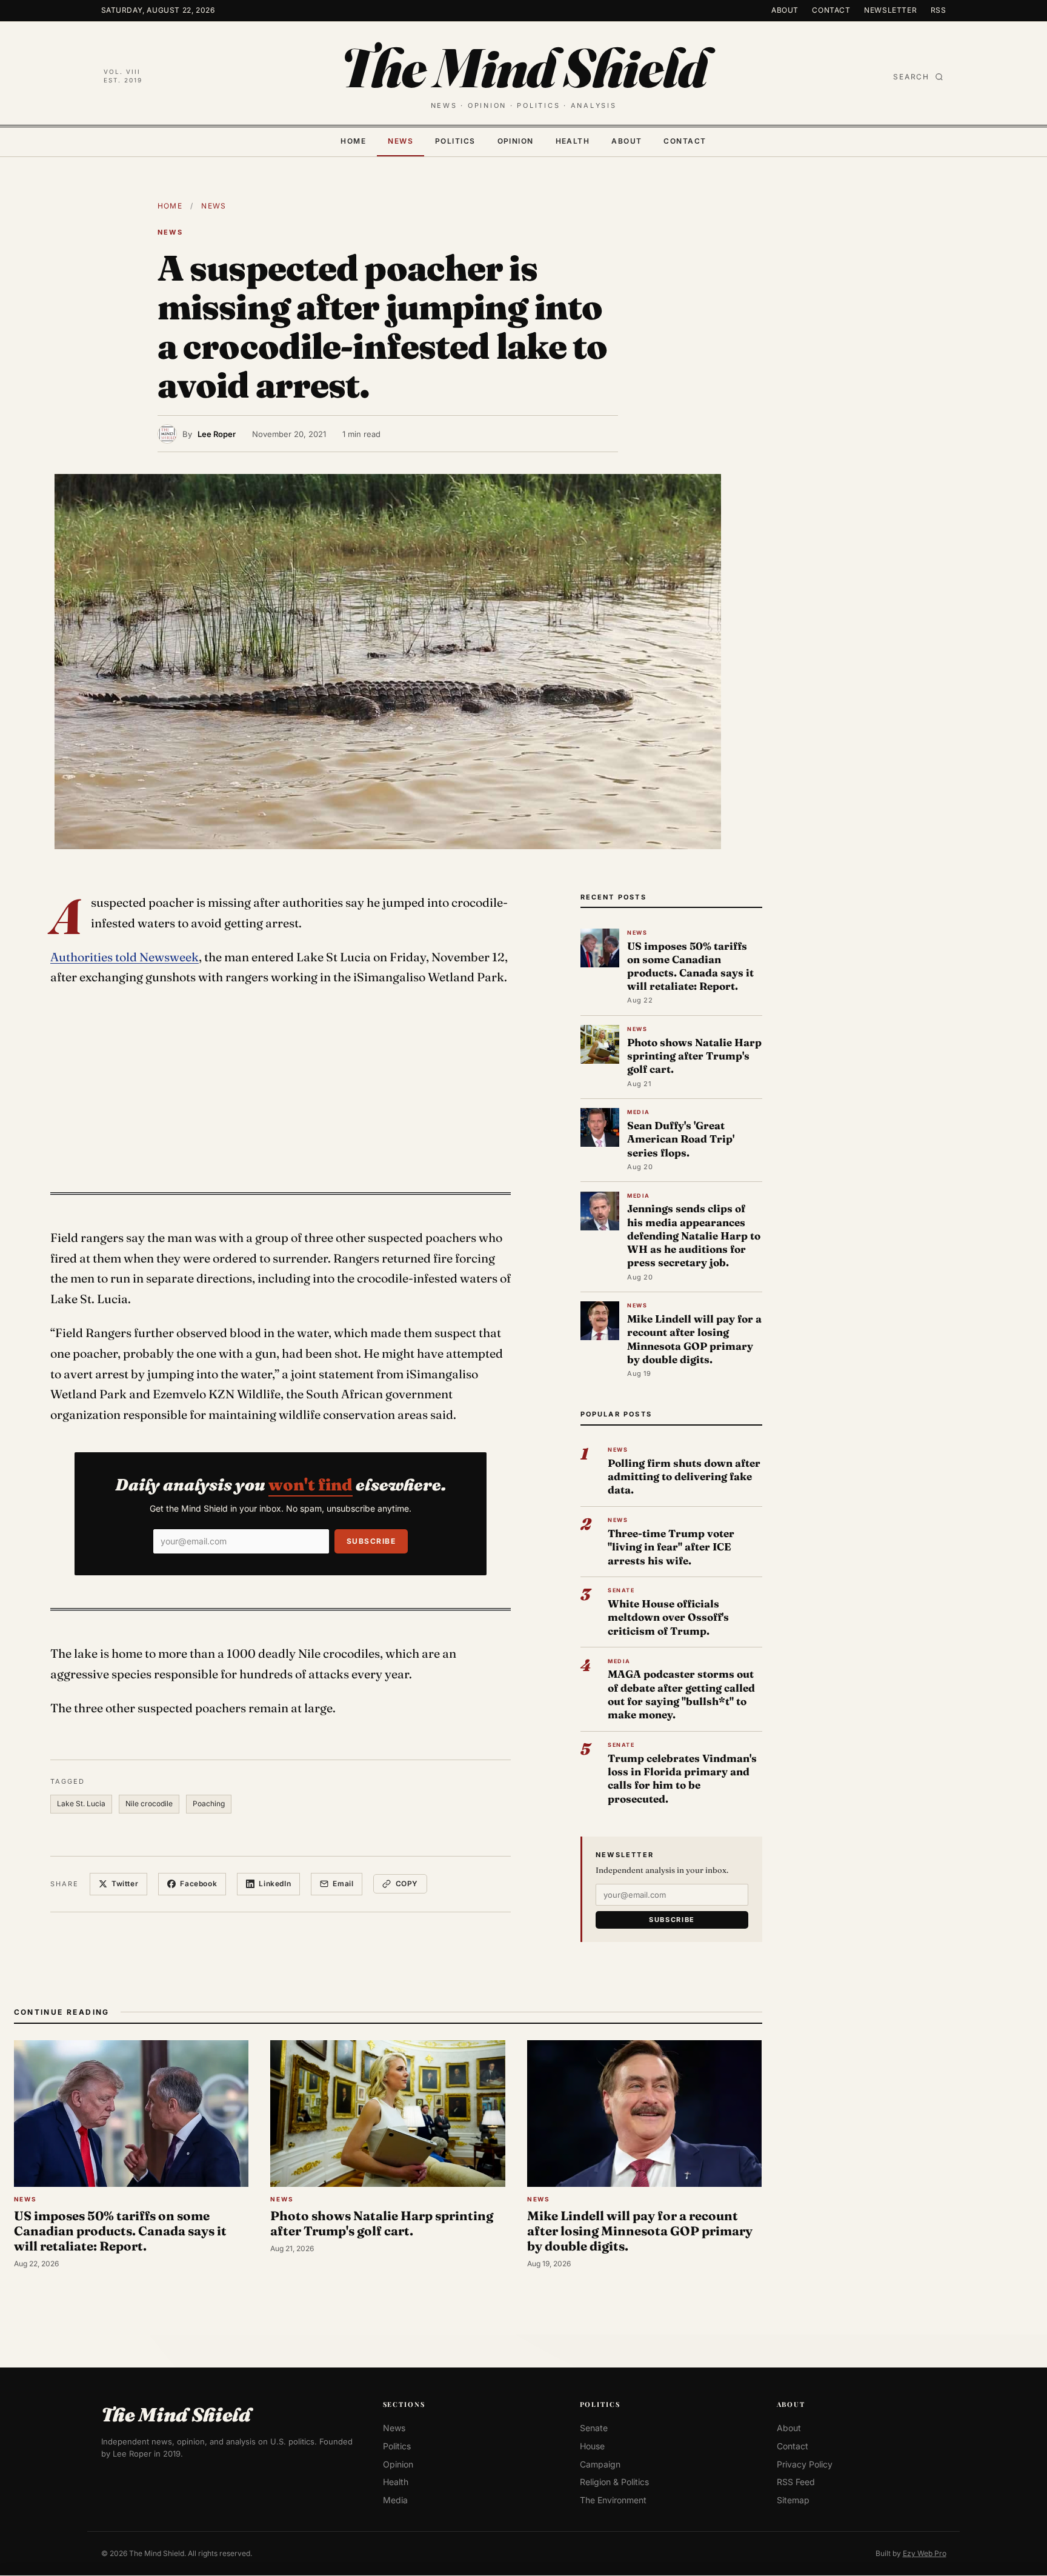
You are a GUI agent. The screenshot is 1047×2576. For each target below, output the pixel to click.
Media (395, 2500)
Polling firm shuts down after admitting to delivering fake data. (684, 1476)
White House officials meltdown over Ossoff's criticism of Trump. (668, 1617)
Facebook (198, 1884)
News (401, 141)
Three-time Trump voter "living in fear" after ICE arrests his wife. (671, 1547)
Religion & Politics (614, 2482)
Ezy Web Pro (925, 2553)
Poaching (209, 1804)
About (785, 10)
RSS (939, 10)
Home (353, 141)
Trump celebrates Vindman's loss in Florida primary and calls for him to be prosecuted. (682, 1778)
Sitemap (793, 2500)
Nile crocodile (149, 1804)
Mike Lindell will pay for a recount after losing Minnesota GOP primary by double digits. (694, 1339)
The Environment (613, 2500)
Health (573, 141)
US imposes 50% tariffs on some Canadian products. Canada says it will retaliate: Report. (690, 966)
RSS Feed (796, 2482)
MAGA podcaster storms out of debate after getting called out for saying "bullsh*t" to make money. (681, 1694)
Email (343, 1884)
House (592, 2446)
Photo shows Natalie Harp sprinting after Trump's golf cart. (694, 1056)
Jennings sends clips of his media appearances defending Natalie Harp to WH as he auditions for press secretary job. (694, 1235)
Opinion (516, 141)
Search (911, 77)
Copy (407, 1884)
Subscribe (371, 1541)
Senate (594, 2428)
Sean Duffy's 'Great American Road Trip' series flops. (681, 1139)
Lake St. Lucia (81, 1804)
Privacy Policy (805, 2464)
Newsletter (890, 10)
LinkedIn (275, 1884)
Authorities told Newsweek (125, 957)
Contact (831, 10)
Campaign (600, 2464)
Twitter (125, 1884)
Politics (455, 141)
